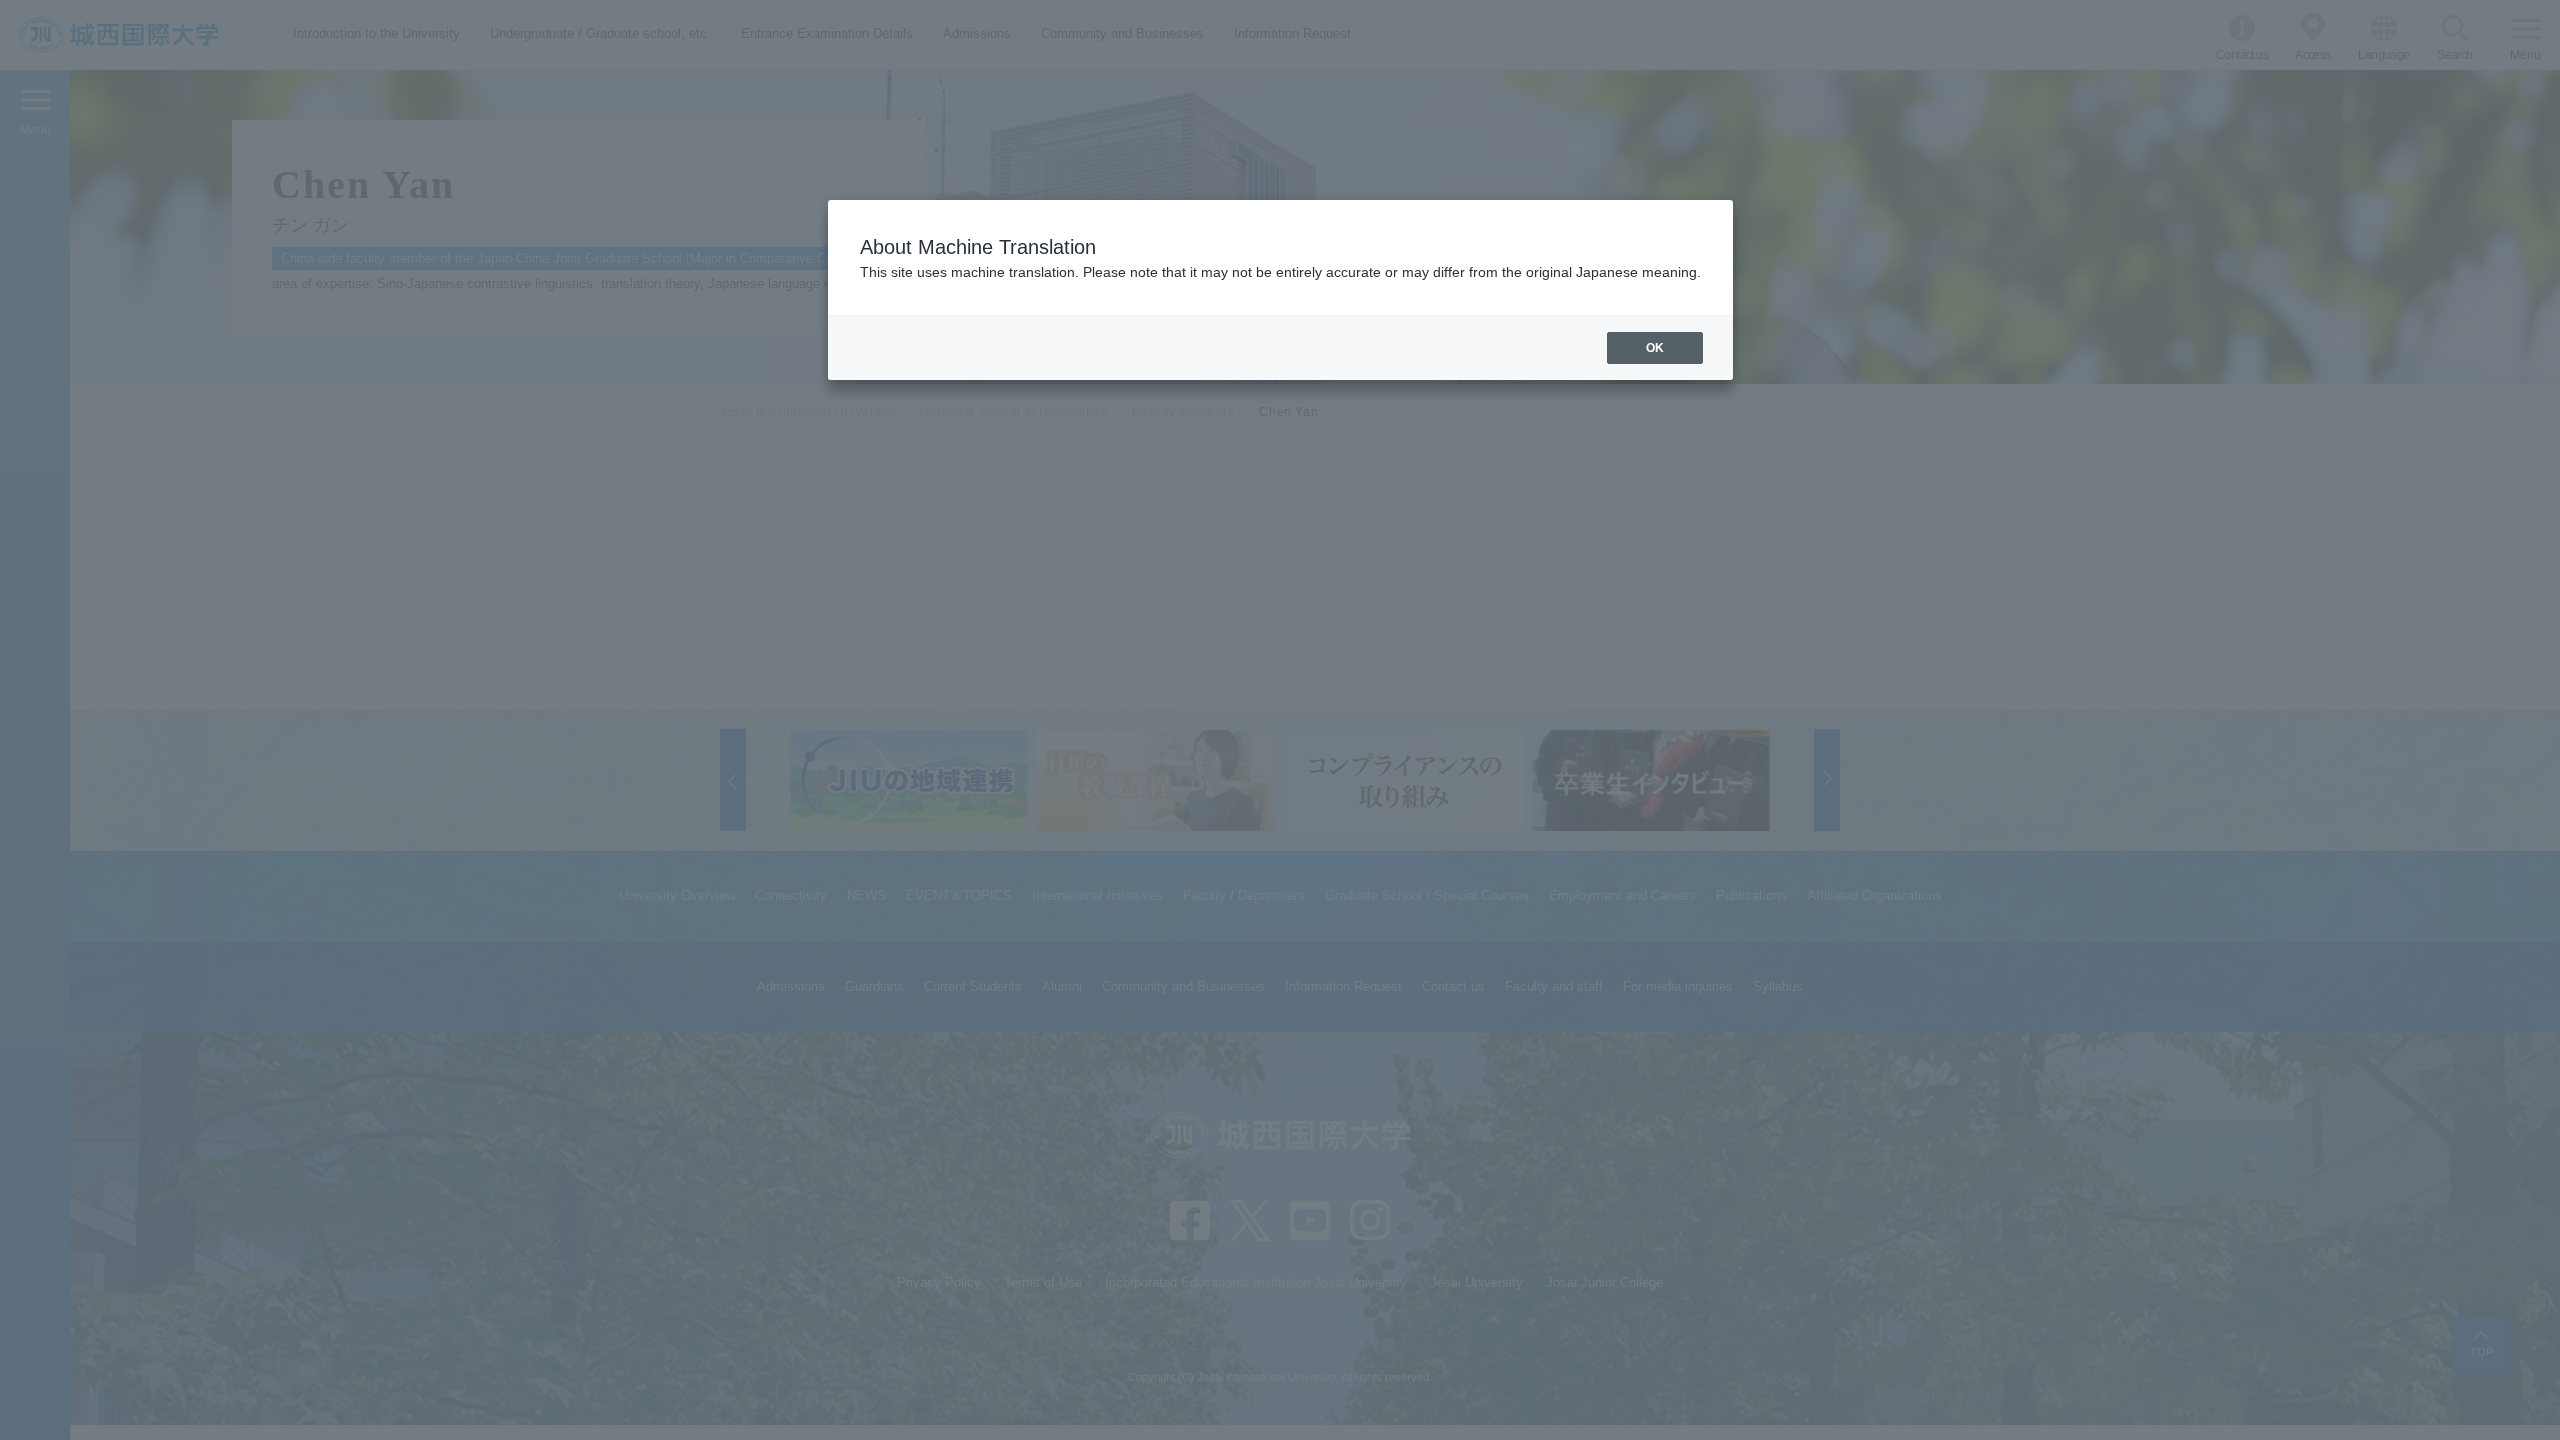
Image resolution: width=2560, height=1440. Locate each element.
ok (1655, 348)
